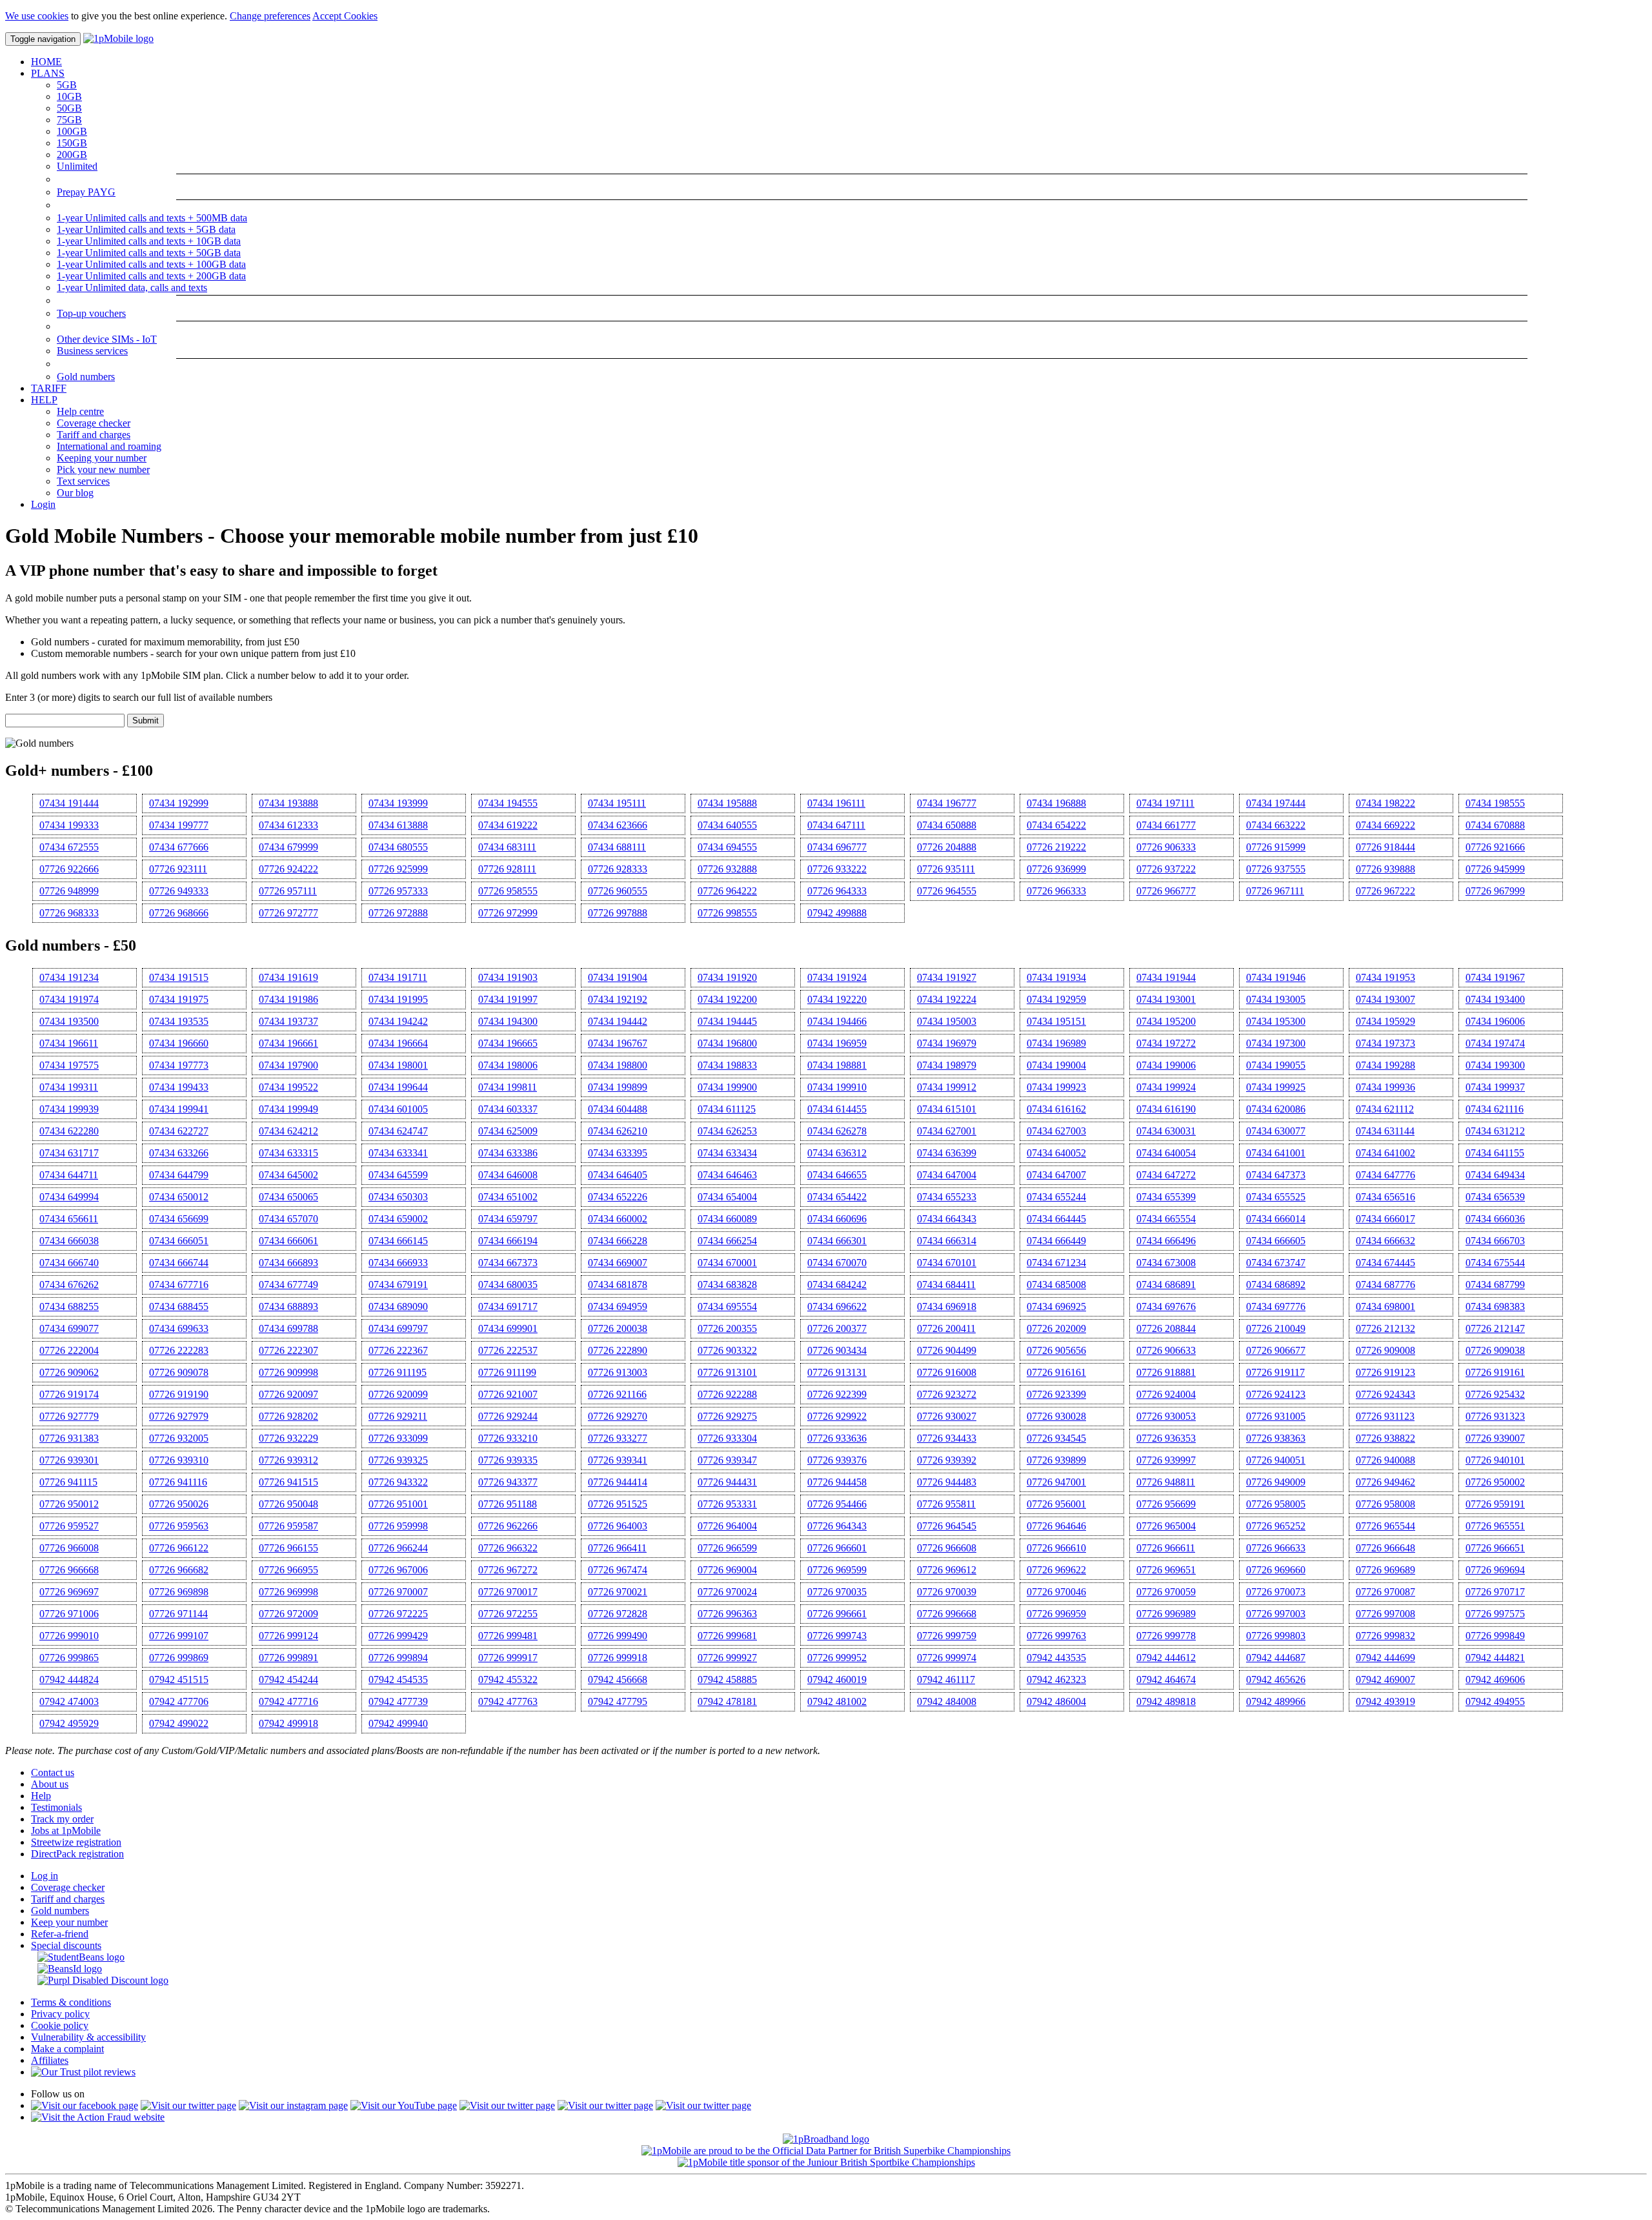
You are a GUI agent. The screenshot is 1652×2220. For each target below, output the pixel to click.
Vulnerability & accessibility (88, 2037)
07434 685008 (1056, 1285)
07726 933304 (727, 1438)
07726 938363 (1276, 1438)
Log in (45, 1876)
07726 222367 (398, 1350)
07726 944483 (947, 1482)
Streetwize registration (76, 1842)
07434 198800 (618, 1065)
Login (43, 504)
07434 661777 (1166, 825)
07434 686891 (1166, 1285)
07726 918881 (1166, 1372)
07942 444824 (69, 1680)
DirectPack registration (77, 1854)
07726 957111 (288, 891)
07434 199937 (1495, 1087)
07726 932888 (727, 869)
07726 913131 (837, 1372)
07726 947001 (1056, 1482)
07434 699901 (508, 1328)
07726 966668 (69, 1570)
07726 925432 (1495, 1394)
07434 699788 (288, 1328)
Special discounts (66, 1945)
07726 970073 (1276, 1592)
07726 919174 (69, 1394)
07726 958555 (508, 891)
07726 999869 (179, 1658)
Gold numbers (86, 377)
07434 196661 (288, 1043)
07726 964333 (837, 891)
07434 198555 (1495, 803)
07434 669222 (1385, 825)
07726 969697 (69, 1592)
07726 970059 (1166, 1592)
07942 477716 (288, 1701)
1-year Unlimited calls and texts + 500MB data (152, 218)
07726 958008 (1385, 1504)
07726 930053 (1166, 1416)
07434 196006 (1495, 1021)
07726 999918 (618, 1658)
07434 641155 (1495, 1153)
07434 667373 (508, 1263)
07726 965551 (1495, 1526)
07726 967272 (508, 1570)
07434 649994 (69, 1197)
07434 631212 (1495, 1131)
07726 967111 (1275, 891)
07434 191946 (1276, 977)
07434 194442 (618, 1021)
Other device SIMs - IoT (107, 339)
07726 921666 (1495, 847)
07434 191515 (179, 977)
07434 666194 (508, 1241)
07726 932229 (288, 1438)
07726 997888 (618, 913)
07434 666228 (618, 1241)
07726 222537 (508, 1350)
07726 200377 (837, 1328)
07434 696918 (947, 1307)
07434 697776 (1276, 1307)
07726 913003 (618, 1372)
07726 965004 (1166, 1526)
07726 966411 (617, 1548)
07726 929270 (618, 1416)
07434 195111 (617, 803)
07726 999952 (837, 1658)
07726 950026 (179, 1504)
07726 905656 (1056, 1350)
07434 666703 (1495, 1241)
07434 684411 (946, 1285)
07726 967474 (618, 1570)
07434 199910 (837, 1087)
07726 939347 (727, 1460)
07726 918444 (1385, 847)
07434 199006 (1166, 1065)
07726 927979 (179, 1416)
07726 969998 (288, 1592)
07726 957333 (398, 891)
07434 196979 (947, 1043)
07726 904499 (947, 1350)
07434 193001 (1166, 999)
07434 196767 (618, 1043)
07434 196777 (947, 803)
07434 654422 (837, 1197)
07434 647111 (836, 825)
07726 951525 (618, 1504)
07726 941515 (288, 1482)
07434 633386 (508, 1153)
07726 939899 (1056, 1460)
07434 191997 (508, 999)
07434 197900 (288, 1065)
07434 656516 (1385, 1197)
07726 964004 (727, 1526)
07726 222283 (179, 1350)
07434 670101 (947, 1263)
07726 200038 (618, 1328)
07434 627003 (1056, 1131)
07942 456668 (618, 1680)
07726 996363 (727, 1614)
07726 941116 (178, 1482)
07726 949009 (1276, 1482)
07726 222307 (288, 1350)
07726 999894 (398, 1658)
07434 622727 (179, 1131)
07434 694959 (618, 1307)
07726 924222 (288, 869)
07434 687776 (1385, 1285)
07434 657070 (288, 1219)
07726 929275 (727, 1416)
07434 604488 (618, 1109)
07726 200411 (946, 1328)
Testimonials (56, 1807)
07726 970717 (1495, 1592)
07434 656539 (1495, 1197)
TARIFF (49, 388)
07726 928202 (288, 1416)
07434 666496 (1166, 1241)
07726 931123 (1385, 1416)
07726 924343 (1385, 1394)
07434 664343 (947, 1219)
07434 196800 (727, 1043)
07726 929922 (837, 1416)
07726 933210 (508, 1438)
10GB (69, 96)
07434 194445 (727, 1021)
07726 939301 (69, 1460)
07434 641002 (1385, 1153)
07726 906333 (1166, 847)
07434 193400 (1495, 999)
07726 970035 (837, 1592)
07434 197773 (179, 1065)
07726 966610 (1056, 1548)
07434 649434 (1495, 1175)
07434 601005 (398, 1109)
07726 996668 (947, 1614)
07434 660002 (618, 1219)
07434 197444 (1276, 803)
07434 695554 (727, 1307)
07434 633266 (179, 1153)
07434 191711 (398, 977)
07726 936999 (1056, 869)
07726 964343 (837, 1526)
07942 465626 (1276, 1680)
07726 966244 (398, 1548)
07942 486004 (1056, 1701)
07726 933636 (837, 1438)
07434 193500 (69, 1021)
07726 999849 (1495, 1636)
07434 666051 (179, 1241)
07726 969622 (1056, 1570)
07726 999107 (179, 1636)
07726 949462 (1385, 1482)
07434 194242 (398, 1021)
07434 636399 (947, 1153)
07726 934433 (947, 1438)
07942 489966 (1276, 1701)
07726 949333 (179, 891)
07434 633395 (618, 1153)
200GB (72, 155)
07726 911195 (398, 1372)
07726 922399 (837, 1394)
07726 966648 (1385, 1548)
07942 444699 (1385, 1658)
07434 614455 (837, 1109)
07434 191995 (398, 999)
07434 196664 (398, 1043)
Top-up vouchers (91, 313)
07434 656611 (69, 1219)
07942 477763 (508, 1701)
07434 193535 (179, 1021)
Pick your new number (103, 469)
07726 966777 (1166, 891)
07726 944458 (837, 1482)
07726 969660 (1276, 1570)
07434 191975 (179, 999)
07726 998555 (727, 913)
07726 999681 (727, 1636)
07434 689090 (398, 1307)
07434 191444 (69, 803)
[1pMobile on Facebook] (85, 2105)
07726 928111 (507, 869)
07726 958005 (1276, 1504)
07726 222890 (618, 1350)
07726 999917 (508, 1658)
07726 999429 (398, 1636)
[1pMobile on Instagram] (293, 2105)
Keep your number (69, 1922)
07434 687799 (1495, 1285)
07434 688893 (288, 1307)
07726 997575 (1495, 1614)
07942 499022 (179, 1723)
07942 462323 (1056, 1680)
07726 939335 (508, 1460)
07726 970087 (1385, 1592)
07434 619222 (508, 825)
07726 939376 (837, 1460)
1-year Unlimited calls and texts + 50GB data (149, 253)
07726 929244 (508, 1416)
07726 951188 (508, 1504)
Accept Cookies (345, 16)
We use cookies (37, 16)
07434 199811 (508, 1087)
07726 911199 (507, 1372)
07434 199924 (1166, 1087)
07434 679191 (398, 1285)
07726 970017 (508, 1592)
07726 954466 (837, 1504)
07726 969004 (727, 1570)
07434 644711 (69, 1175)
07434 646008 (508, 1175)
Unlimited (77, 166)
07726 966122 (179, 1548)
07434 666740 (69, 1263)
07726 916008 (947, 1372)
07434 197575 (69, 1065)
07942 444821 (1495, 1658)
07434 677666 (179, 847)
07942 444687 (1276, 1658)
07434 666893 (288, 1263)
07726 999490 (618, 1636)
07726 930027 (947, 1416)
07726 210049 (1276, 1328)
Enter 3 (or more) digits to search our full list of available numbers (139, 697)
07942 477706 (179, 1701)
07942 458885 (727, 1680)
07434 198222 (1385, 803)
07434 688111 (617, 847)
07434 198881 (837, 1065)
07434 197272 (1166, 1043)
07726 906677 (1276, 1350)
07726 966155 (288, 1548)
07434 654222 (1056, 825)
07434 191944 (1166, 977)
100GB (72, 131)
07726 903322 (727, 1350)
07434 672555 (69, 847)
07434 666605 (1276, 1241)
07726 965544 (1385, 1526)
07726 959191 (1495, 1504)
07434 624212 (288, 1131)
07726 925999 (398, 869)
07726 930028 (1056, 1416)
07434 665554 (1166, 1219)
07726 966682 (179, 1570)
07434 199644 (398, 1087)
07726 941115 (68, 1482)
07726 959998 (398, 1526)
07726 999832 (1385, 1636)
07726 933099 (398, 1438)
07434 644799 (179, 1175)
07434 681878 (618, 1285)
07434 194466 (837, 1021)
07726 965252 (1276, 1526)
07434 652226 (618, 1197)
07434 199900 (727, 1087)
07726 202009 (1056, 1328)
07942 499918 (288, 1723)
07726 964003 (618, 1526)
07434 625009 (508, 1131)
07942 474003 (69, 1701)
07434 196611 (69, 1043)
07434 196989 (1056, 1043)
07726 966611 (1166, 1548)
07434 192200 (727, 999)
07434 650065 (288, 1197)
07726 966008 (69, 1548)
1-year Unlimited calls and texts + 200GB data (151, 276)
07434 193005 (1276, 999)
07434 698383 (1495, 1307)
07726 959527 (69, 1526)
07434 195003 (947, 1021)
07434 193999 (398, 803)
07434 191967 (1495, 977)
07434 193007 (1385, 999)
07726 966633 (1276, 1548)
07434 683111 (507, 847)
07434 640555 (727, 825)
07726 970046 (1056, 1592)
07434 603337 (508, 1109)
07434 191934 (1056, 977)
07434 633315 (288, 1153)
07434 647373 (1276, 1175)
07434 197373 (1385, 1043)
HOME (46, 62)
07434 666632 (1385, 1241)
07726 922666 (69, 869)
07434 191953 (1385, 977)
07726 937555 (1276, 869)
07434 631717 (69, 1153)
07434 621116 (1495, 1109)
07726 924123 (1276, 1394)
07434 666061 (288, 1241)
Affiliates (50, 2060)
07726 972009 (288, 1614)
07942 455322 (508, 1680)
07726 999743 (837, 1636)
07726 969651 (1166, 1570)
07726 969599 (837, 1570)
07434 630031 (1166, 1131)
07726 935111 (946, 869)
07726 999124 (288, 1636)
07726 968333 (69, 913)
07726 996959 (1056, 1614)
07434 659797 (508, 1219)
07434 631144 (1385, 1131)
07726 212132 (1385, 1328)
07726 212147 (1495, 1328)
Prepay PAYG (86, 192)
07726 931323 (1495, 1416)
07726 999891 (288, 1658)
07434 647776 (1385, 1175)
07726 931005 (1276, 1416)
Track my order (62, 1819)
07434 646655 (837, 1175)
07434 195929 (1385, 1021)
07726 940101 (1495, 1460)
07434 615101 (947, 1109)
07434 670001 (727, 1263)
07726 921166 (617, 1394)
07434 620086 (1276, 1109)
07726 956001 (1056, 1504)
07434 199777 (179, 825)
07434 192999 (179, 803)
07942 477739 (398, 1701)
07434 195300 (1276, 1021)
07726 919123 (1385, 1372)
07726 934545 (1056, 1438)
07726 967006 (398, 1570)
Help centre (80, 411)
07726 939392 (947, 1460)
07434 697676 (1166, 1307)
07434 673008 (1166, 1263)
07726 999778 (1166, 1636)
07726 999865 (69, 1658)
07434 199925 (1276, 1087)
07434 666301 (837, 1241)
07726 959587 (288, 1526)
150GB (72, 143)
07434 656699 (179, 1219)
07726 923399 (1056, 1394)
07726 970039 (947, 1592)
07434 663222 (1276, 825)
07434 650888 (947, 825)
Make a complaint (67, 2049)
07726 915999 (1276, 847)
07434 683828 (727, 1285)
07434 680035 (508, 1285)
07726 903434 (837, 1350)
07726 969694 (1495, 1570)
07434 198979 (947, 1065)
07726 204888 (947, 847)
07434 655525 (1276, 1197)
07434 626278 (837, 1131)
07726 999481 (508, 1636)
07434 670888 (1495, 825)
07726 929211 (398, 1416)
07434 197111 (1165, 803)
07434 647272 (1166, 1175)
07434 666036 (1495, 1219)
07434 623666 (618, 825)
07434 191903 (508, 977)
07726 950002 (1495, 1482)
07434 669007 (618, 1263)
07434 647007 (1056, 1175)
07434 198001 (398, 1065)
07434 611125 (727, 1109)
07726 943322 (398, 1482)
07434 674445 (1385, 1263)
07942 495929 (69, 1723)
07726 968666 (179, 913)
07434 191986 (288, 999)
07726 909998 (288, 1372)
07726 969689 (1385, 1570)
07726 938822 (1385, 1438)
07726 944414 (618, 1482)
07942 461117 (946, 1680)
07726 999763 (1056, 1636)
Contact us (53, 1772)
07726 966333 (1056, 891)
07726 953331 (727, 1504)
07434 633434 (727, 1153)
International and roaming (109, 446)
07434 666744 (179, 1263)
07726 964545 (947, 1526)
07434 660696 (837, 1219)
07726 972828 (618, 1614)
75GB (69, 120)
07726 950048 (288, 1504)
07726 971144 (178, 1614)
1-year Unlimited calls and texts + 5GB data (146, 229)
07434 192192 (618, 999)
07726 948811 (1166, 1482)
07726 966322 (508, 1548)
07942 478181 (727, 1701)
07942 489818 (1166, 1701)
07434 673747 (1276, 1263)
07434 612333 (288, 825)
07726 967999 (1495, 891)
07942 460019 (837, 1680)
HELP (44, 400)
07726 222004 (69, 1350)
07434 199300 (1495, 1065)
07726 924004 (1166, 1394)
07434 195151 (1056, 1021)
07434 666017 (1385, 1219)
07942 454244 (288, 1680)
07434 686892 (1276, 1285)
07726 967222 (1385, 891)
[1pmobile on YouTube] (404, 2105)
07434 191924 (837, 977)
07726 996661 (837, 1614)
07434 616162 (1056, 1109)
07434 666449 (1056, 1241)
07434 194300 (508, 1021)
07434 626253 (727, 1131)
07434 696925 (1056, 1307)
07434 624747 (398, 1131)
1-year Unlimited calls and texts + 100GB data (151, 264)
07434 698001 (1385, 1307)
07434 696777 (837, 847)
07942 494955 (1495, 1701)
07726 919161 (1495, 1372)
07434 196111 (836, 803)
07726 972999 (508, 913)
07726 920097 (288, 1394)
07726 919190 (179, 1394)
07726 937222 (1166, 869)
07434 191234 (69, 977)
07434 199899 (618, 1087)
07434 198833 (727, 1065)
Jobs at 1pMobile (66, 1831)
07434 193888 (288, 803)
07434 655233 (947, 1197)
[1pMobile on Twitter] (188, 2105)
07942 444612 (1166, 1658)
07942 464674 (1166, 1680)
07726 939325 (398, 1460)
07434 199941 (179, 1109)
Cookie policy (60, 2025)
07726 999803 (1276, 1636)
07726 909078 (179, 1372)
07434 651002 (508, 1197)
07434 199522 (288, 1087)
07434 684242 (837, 1285)
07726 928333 (618, 869)
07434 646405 (618, 1175)
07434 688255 (69, 1307)
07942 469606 (1495, 1680)
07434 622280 (69, 1131)
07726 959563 (179, 1526)
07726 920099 (398, 1394)
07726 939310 (179, 1460)
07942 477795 (618, 1701)
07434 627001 (947, 1131)
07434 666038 (69, 1241)
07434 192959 (1056, 999)
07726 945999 (1495, 869)
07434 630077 (1276, 1131)
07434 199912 (947, 1087)
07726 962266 (508, 1526)
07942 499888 (837, 913)
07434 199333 (69, 825)
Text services (83, 481)
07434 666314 (947, 1241)
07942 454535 (398, 1680)
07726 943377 (508, 1482)
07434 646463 (727, 1175)
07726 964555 (947, 891)
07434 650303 (398, 1197)
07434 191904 (618, 977)
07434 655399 (1166, 1197)
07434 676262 (69, 1285)
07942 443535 (1056, 1658)
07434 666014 (1276, 1219)
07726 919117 (1275, 1372)
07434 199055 (1276, 1065)
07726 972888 (398, 913)
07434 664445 (1056, 1219)
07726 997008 (1385, 1614)
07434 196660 (179, 1043)
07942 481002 (837, 1701)
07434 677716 (179, 1285)
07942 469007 (1385, 1680)
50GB (69, 108)
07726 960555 (618, 891)
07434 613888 (398, 825)
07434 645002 (288, 1175)
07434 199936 (1385, 1087)
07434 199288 (1385, 1065)
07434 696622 (837, 1307)
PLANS (48, 73)
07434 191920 (727, 977)
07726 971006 (69, 1614)
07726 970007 (398, 1592)
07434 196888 (1056, 803)
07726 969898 (179, 1592)
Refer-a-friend (60, 1934)
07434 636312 (837, 1153)
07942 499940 (398, 1723)
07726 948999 (69, 891)
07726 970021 (618, 1592)
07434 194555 (508, 803)
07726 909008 (1385, 1350)
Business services (92, 351)
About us (50, 1784)
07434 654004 (727, 1197)
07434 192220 (837, 999)
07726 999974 (947, 1658)
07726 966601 (837, 1548)
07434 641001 (1276, 1153)
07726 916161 (1056, 1372)
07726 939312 (288, 1460)
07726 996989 (1166, 1614)
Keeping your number (102, 458)
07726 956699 (1166, 1504)
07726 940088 (1385, 1460)
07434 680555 (398, 847)
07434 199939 (69, 1109)
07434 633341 (398, 1153)
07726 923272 (947, 1394)
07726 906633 (1166, 1350)
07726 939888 (1385, 869)
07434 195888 (727, 803)
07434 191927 (947, 977)
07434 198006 (508, 1065)
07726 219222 (1056, 847)
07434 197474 (1495, 1043)
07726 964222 (727, 891)
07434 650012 (179, 1197)
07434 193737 (288, 1021)
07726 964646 (1056, 1526)
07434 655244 (1056, 1197)
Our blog (75, 493)
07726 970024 (727, 1592)
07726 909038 (1495, 1350)
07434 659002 (398, 1219)
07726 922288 (727, 1394)
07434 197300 (1276, 1043)
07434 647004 (947, 1175)
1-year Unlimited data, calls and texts (132, 288)
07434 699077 (69, 1328)
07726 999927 (727, 1658)
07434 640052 (1056, 1153)
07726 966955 (288, 1570)
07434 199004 (1056, 1065)
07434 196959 (837, 1043)
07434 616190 (1166, 1109)
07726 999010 (69, 1636)
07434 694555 (727, 847)
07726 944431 (727, 1482)
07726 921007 (508, 1394)
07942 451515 (179, 1680)
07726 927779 (69, 1416)
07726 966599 (727, 1548)
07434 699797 (398, 1328)
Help (41, 1796)
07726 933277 (618, 1438)
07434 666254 (727, 1241)
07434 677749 (288, 1285)
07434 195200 (1166, 1021)
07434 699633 (179, 1328)
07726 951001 (398, 1504)
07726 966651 (1495, 1548)
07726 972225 (398, 1614)
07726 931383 (69, 1438)
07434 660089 (727, 1219)
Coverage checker (94, 423)
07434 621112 (1385, 1109)
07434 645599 (398, 1175)
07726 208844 (1166, 1328)
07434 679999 (288, 847)
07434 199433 (179, 1087)
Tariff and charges (94, 435)
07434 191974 (69, 999)
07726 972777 (288, 913)
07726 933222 (837, 869)
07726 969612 (947, 1570)
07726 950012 (69, 1504)
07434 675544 (1495, 1263)
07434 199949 (288, 1109)
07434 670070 (837, 1263)
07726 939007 (1495, 1438)
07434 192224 (947, 999)
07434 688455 (179, 1307)
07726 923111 (178, 869)
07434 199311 (69, 1087)
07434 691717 (508, 1307)
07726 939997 (1166, 1460)
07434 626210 (618, 1131)
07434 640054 (1166, 1153)
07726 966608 (947, 1548)
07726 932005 (179, 1438)
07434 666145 (398, 1241)
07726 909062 (69, 1372)
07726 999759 (947, 1636)
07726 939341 (618, 1460)
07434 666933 (398, 1263)
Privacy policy (60, 2014)
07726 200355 (727, 1328)
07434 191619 (288, 977)
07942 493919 (1385, 1701)
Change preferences (270, 16)
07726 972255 (508, 1614)
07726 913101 (727, 1372)
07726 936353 (1166, 1438)
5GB (67, 85)
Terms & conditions (71, 2002)
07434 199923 (1056, 1087)
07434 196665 (508, 1043)
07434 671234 (1056, 1263)
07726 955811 (946, 1504)
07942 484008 (947, 1701)
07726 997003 (1276, 1614)
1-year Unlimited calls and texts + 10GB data (149, 241)
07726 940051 (1276, 1460)
